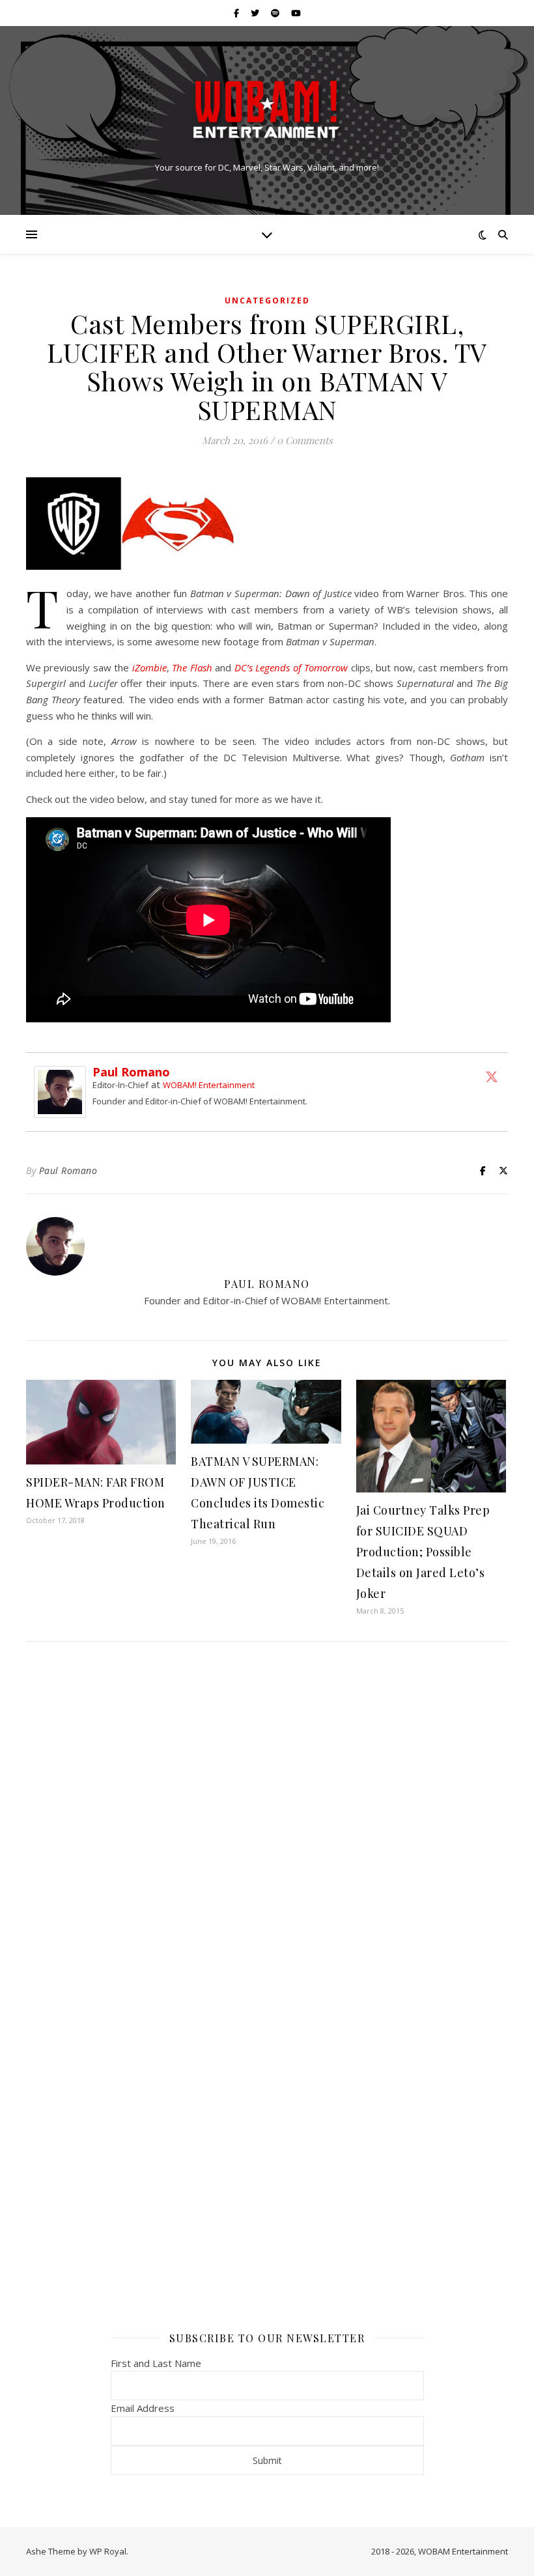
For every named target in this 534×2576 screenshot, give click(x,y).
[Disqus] (267, 1824)
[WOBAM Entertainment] (267, 109)
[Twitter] (492, 1076)
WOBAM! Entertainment (209, 1085)
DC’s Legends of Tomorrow (291, 667)
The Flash (192, 667)
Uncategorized (267, 301)
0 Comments (305, 440)
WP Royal (108, 2551)
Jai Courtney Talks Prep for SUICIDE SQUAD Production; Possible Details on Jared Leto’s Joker (423, 1552)
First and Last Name (156, 2363)
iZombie (149, 667)
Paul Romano (131, 1072)
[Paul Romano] (63, 1092)
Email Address (143, 2408)
